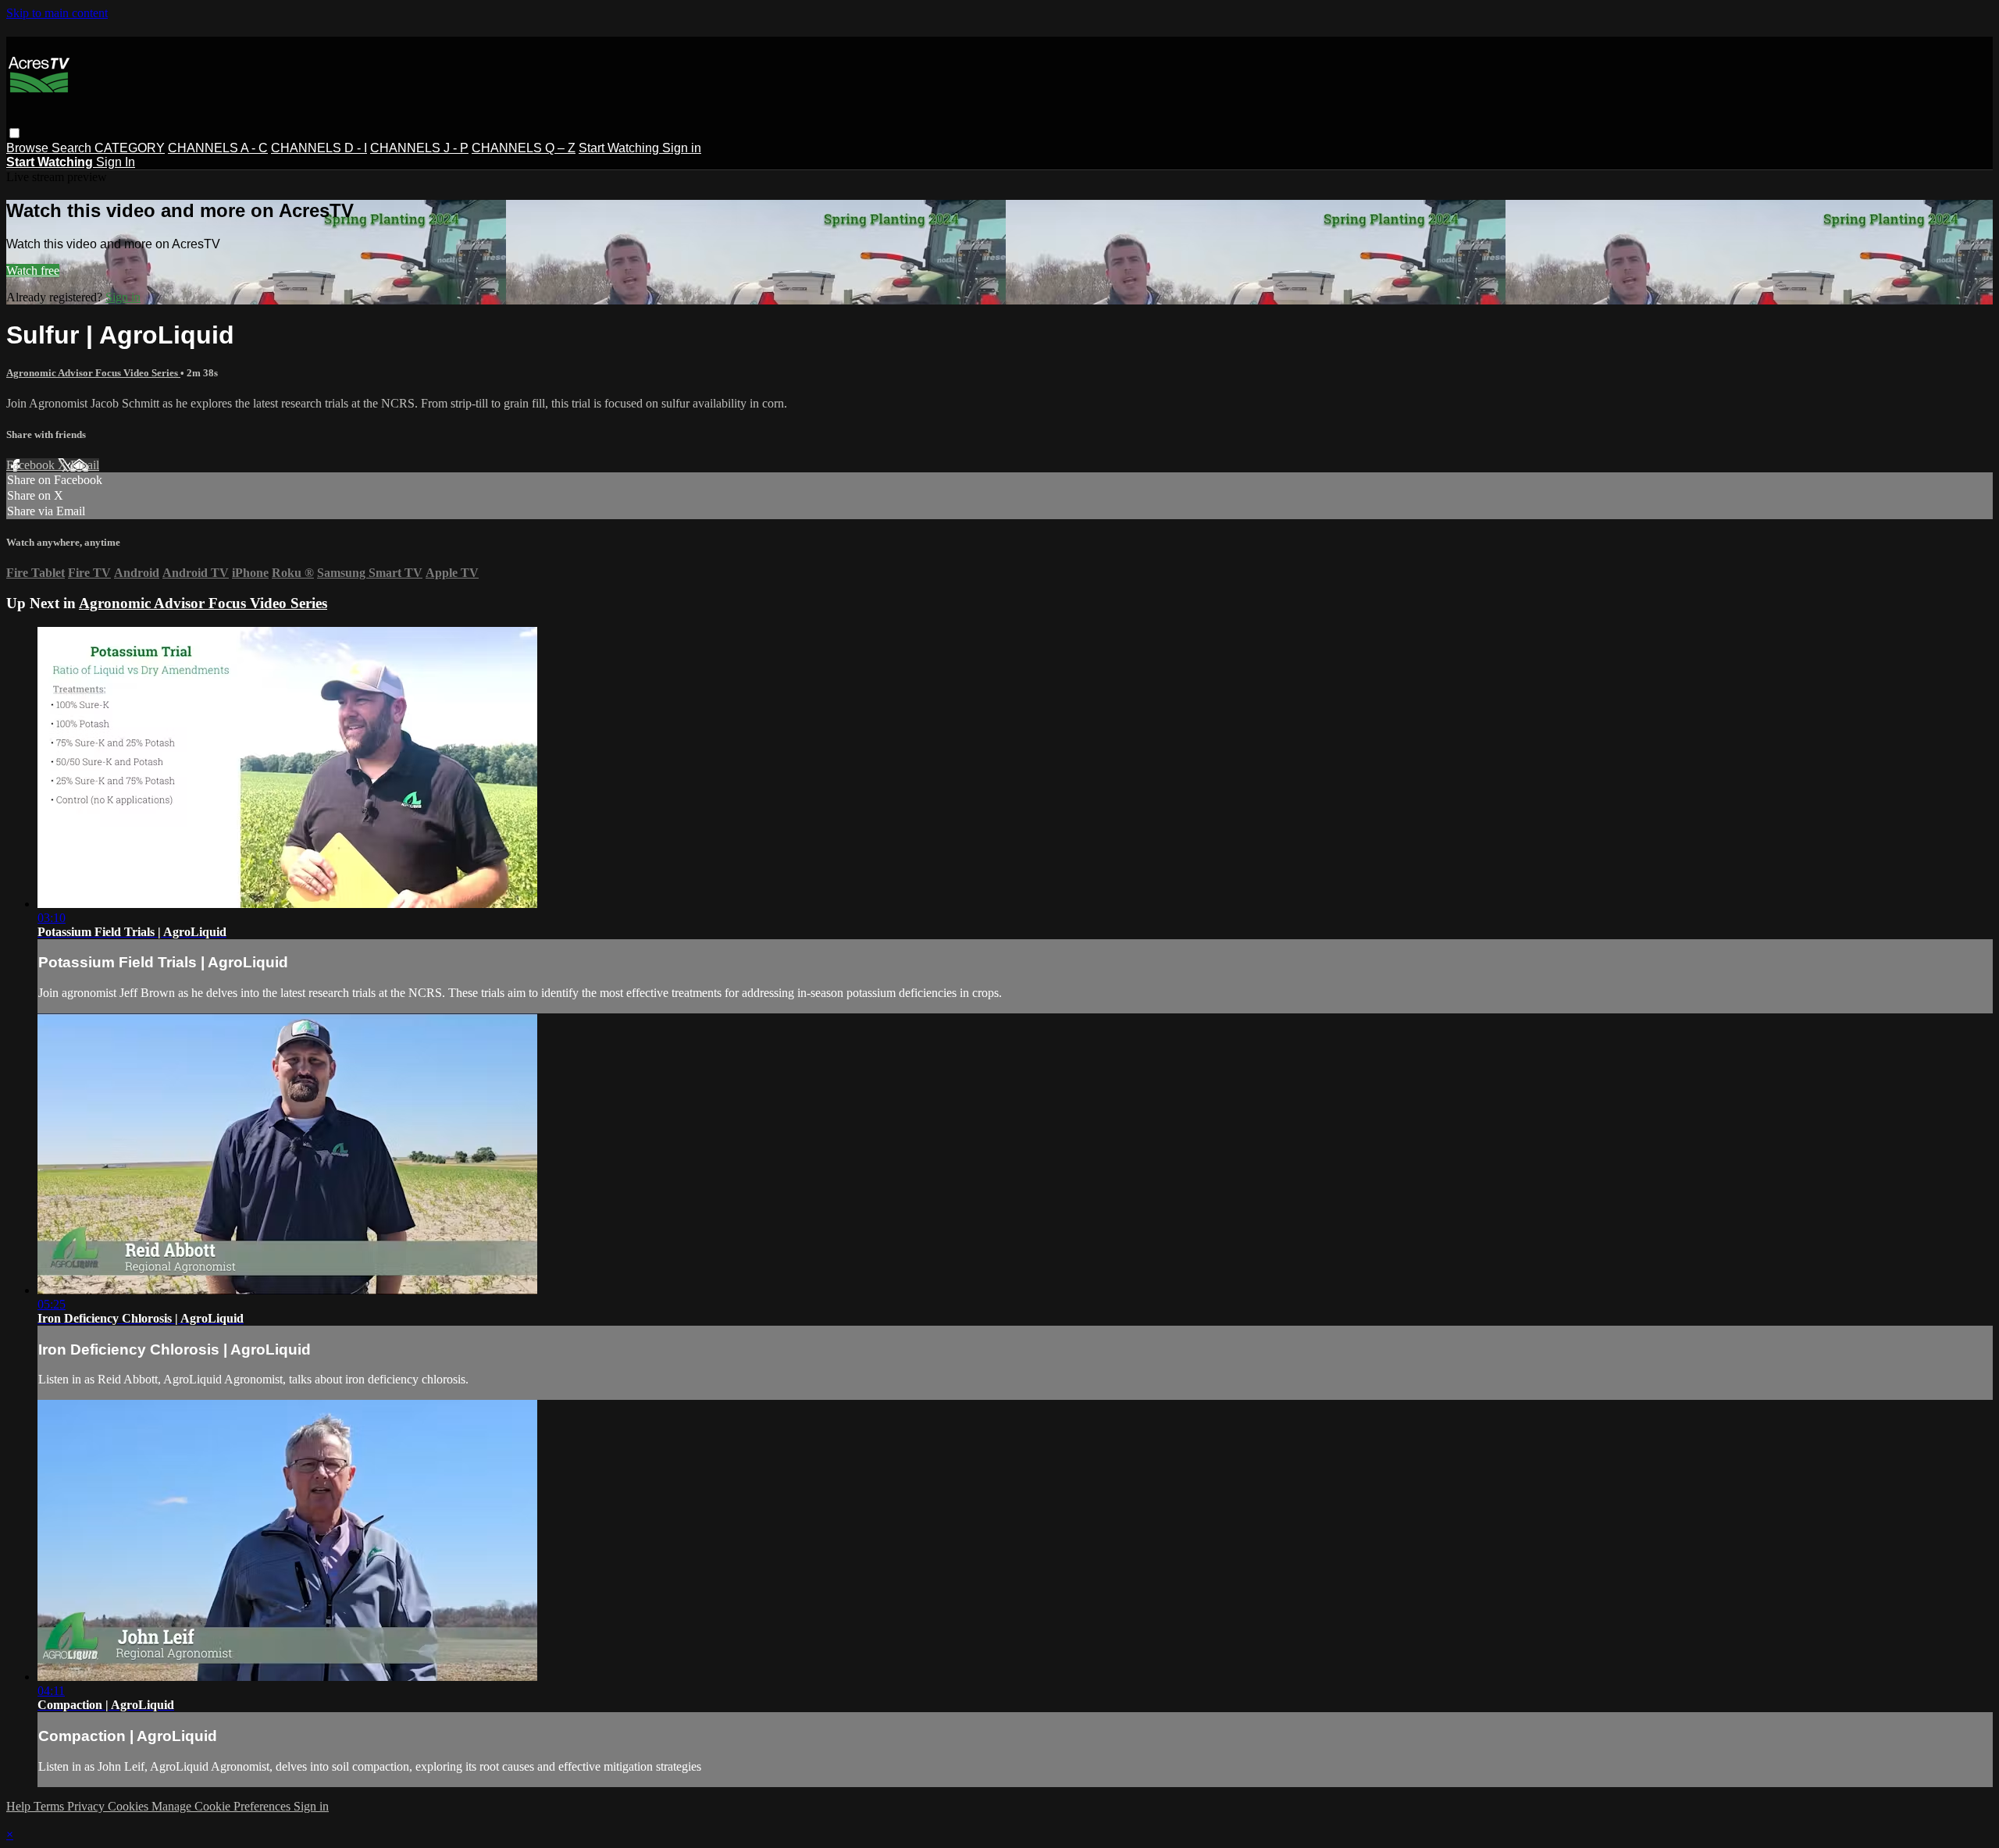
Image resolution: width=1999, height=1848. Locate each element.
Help (20, 1806)
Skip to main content (57, 13)
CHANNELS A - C (218, 148)
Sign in (682, 148)
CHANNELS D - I (319, 148)
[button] (14, 133)
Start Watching (620, 148)
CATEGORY (130, 148)
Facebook (32, 465)
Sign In (116, 162)
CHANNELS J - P (419, 148)
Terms (50, 1806)
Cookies (130, 1806)
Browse (29, 148)
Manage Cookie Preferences (223, 1806)
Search (73, 148)
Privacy (87, 1806)
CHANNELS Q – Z (524, 148)
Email (85, 465)
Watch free (33, 271)
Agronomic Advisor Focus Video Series (93, 373)
